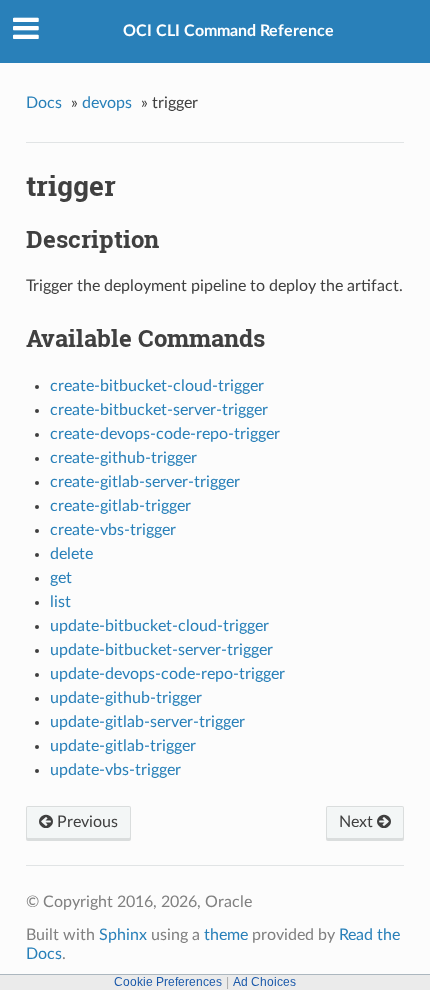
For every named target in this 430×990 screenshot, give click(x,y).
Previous (85, 822)
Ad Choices (264, 982)
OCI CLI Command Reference (228, 31)
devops (107, 103)
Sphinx (123, 935)
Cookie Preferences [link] (168, 982)
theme (226, 935)
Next (358, 822)
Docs (44, 103)
